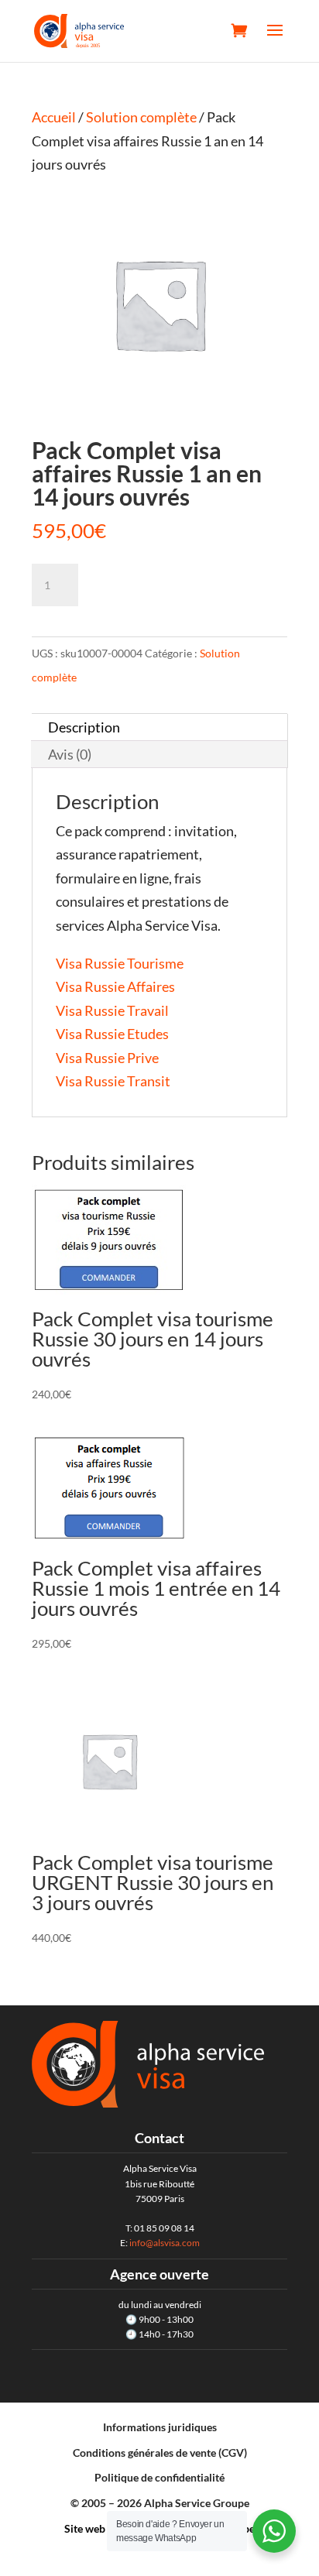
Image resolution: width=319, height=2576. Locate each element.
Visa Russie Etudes (112, 1034)
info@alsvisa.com (165, 2243)
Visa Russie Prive (107, 1058)
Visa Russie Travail (112, 1010)
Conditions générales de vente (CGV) (160, 2453)
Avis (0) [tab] (70, 754)
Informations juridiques (160, 2427)
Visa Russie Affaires (115, 986)
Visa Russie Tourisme (120, 963)
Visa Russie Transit (113, 1081)
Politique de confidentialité (159, 2477)
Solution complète (141, 117)
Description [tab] (84, 727)
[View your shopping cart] (239, 30)
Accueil (54, 117)
